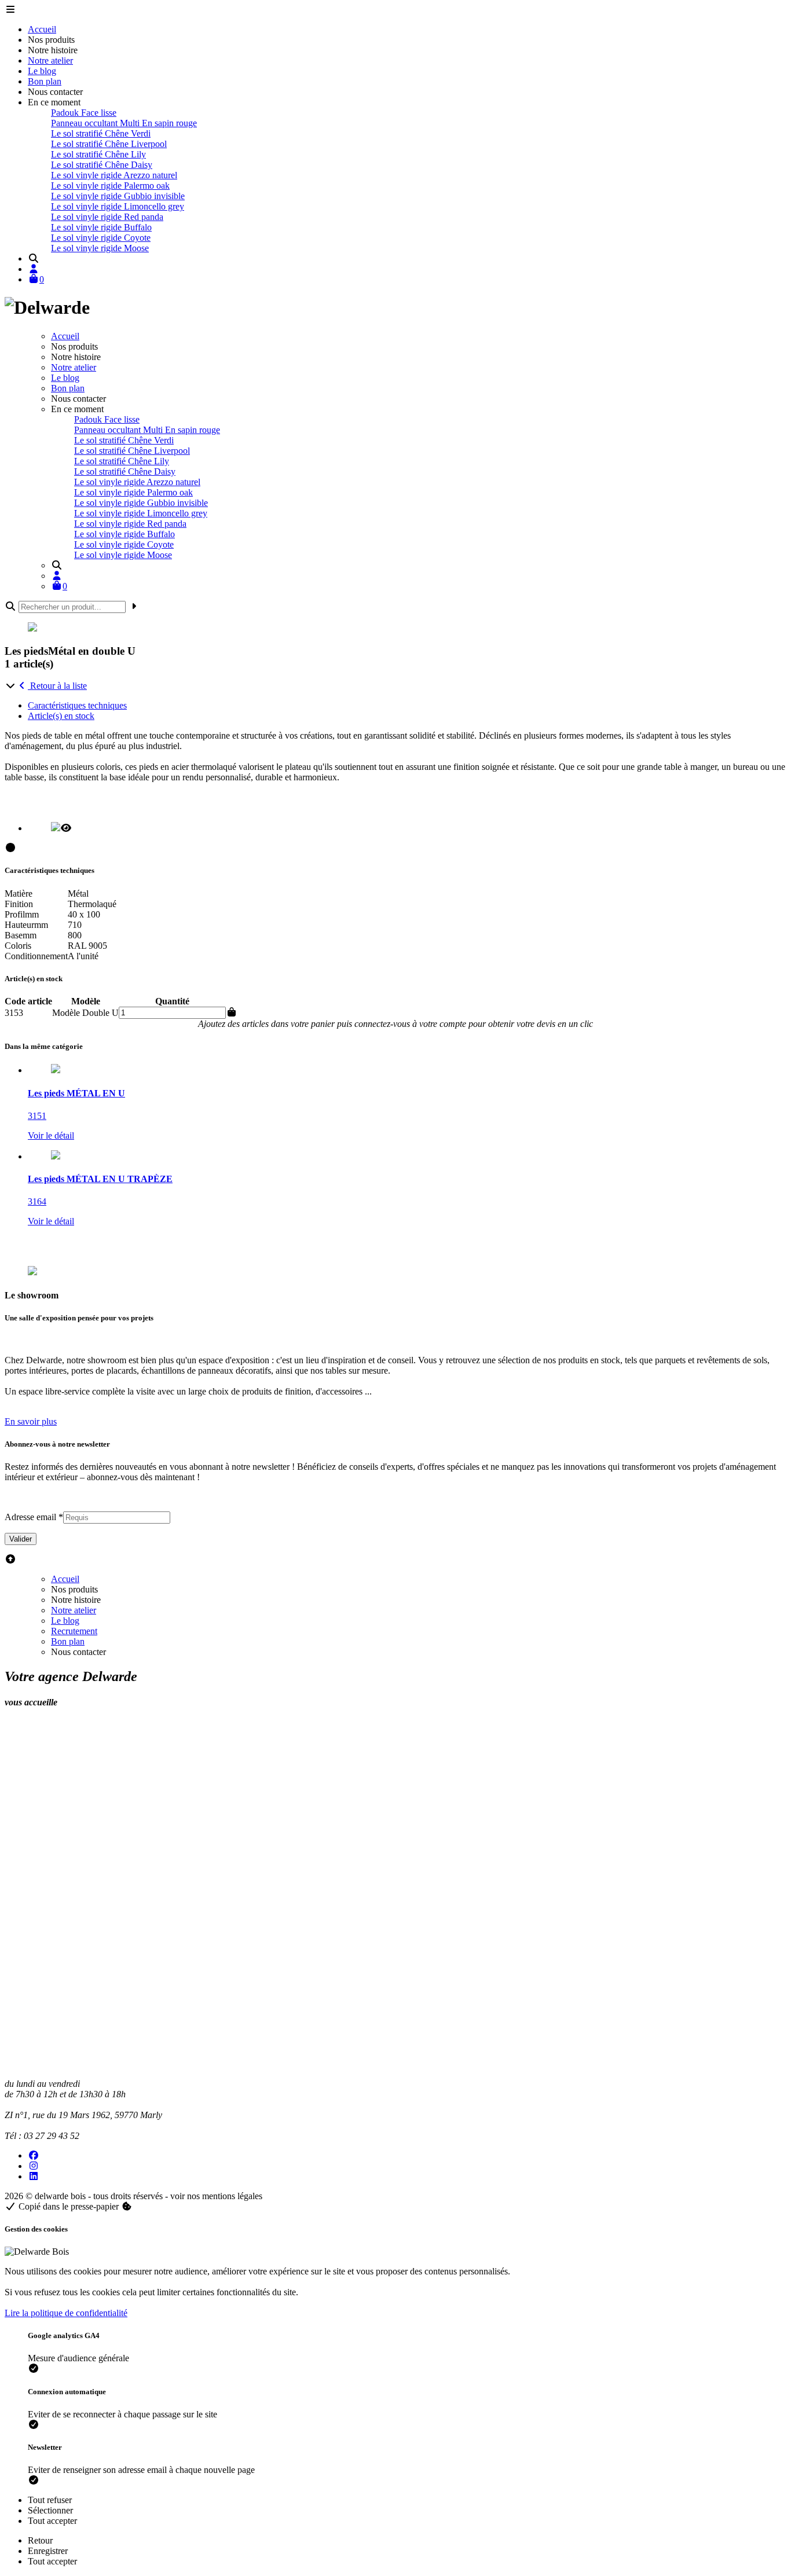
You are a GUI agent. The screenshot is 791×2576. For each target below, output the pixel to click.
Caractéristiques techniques (77, 705)
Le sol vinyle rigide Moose (100, 248)
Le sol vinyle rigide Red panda (107, 217)
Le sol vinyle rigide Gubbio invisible (118, 196)
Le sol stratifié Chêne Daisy (102, 165)
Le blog (42, 71)
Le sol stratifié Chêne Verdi (101, 133)
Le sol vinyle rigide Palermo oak (110, 186)
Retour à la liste (57, 686)
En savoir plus (31, 1421)
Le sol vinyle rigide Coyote (101, 238)
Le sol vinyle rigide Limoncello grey (118, 206)
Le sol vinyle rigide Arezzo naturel (114, 175)
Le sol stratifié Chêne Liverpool (109, 144)
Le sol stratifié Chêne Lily (98, 154)
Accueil (42, 29)
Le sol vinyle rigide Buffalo (101, 227)
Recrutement (74, 1631)
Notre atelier (50, 60)
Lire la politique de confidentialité (66, 2313)
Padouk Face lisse (84, 113)
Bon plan (45, 81)
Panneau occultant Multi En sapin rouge (124, 123)
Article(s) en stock (61, 716)
